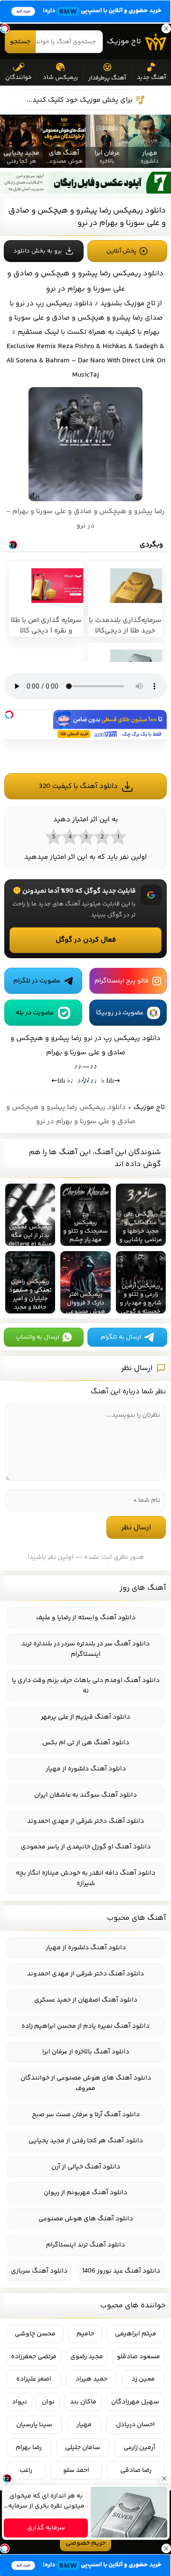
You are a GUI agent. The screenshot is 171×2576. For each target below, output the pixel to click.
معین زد (143, 2379)
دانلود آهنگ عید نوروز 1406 (121, 2271)
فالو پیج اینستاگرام (122, 981)
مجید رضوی (87, 2357)
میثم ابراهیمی (136, 2334)
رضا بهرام (29, 2448)
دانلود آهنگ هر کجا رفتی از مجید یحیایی (86, 2141)
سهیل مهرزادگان (135, 2402)
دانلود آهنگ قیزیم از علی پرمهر (85, 1717)
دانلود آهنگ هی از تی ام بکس (86, 1743)
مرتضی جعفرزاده (34, 2357)
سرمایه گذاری (46, 2528)
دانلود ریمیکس (69, 304)
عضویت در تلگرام (37, 981)
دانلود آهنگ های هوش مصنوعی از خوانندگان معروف (86, 2083)
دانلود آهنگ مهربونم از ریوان (85, 2193)
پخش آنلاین (122, 251)
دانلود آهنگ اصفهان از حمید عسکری (86, 2000)
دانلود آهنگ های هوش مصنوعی (86, 2219)
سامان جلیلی (83, 2448)
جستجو (20, 42)
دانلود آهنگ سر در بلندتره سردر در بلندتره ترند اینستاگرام (85, 1649)
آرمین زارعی (139, 2448)
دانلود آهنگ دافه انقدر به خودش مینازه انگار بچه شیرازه (85, 1878)
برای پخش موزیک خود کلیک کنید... (80, 100)
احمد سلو (76, 2470)
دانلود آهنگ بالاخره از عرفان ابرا (86, 2052)
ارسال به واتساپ (37, 1337)
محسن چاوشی (35, 2334)
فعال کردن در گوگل (86, 940)
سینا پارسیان (34, 2425)
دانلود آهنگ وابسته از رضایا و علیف (86, 1618)
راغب (26, 2470)
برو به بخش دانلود (38, 251)
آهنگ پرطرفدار (107, 78)
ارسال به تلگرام (121, 1337)
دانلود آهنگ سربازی (39, 2271)
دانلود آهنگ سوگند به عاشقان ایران (85, 1795)
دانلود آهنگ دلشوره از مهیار (86, 1769)
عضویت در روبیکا (120, 1013)
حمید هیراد (91, 2379)
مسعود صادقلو (138, 2357)
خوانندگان (19, 78)
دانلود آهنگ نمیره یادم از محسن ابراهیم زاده (85, 2026)
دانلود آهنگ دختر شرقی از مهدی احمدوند (85, 1821)
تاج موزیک (124, 42)
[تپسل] (9, 715)
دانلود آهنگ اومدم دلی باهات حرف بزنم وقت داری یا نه (86, 1686)
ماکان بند (83, 2402)
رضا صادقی (136, 2470)
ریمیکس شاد (60, 78)
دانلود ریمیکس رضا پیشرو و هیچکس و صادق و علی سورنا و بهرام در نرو (87, 217)
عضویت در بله (35, 1013)
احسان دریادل (135, 2425)
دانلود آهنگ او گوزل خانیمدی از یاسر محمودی (86, 1847)
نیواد (19, 2402)
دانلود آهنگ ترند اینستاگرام (85, 2245)
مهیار (84, 2425)
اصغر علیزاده (34, 2379)
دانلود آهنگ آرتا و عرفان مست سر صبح (86, 2115)
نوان (48, 2402)
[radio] (118, 836)
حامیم (85, 2334)
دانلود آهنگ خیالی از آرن (86, 2167)
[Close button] (164, 2479)
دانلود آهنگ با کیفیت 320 (78, 786)
